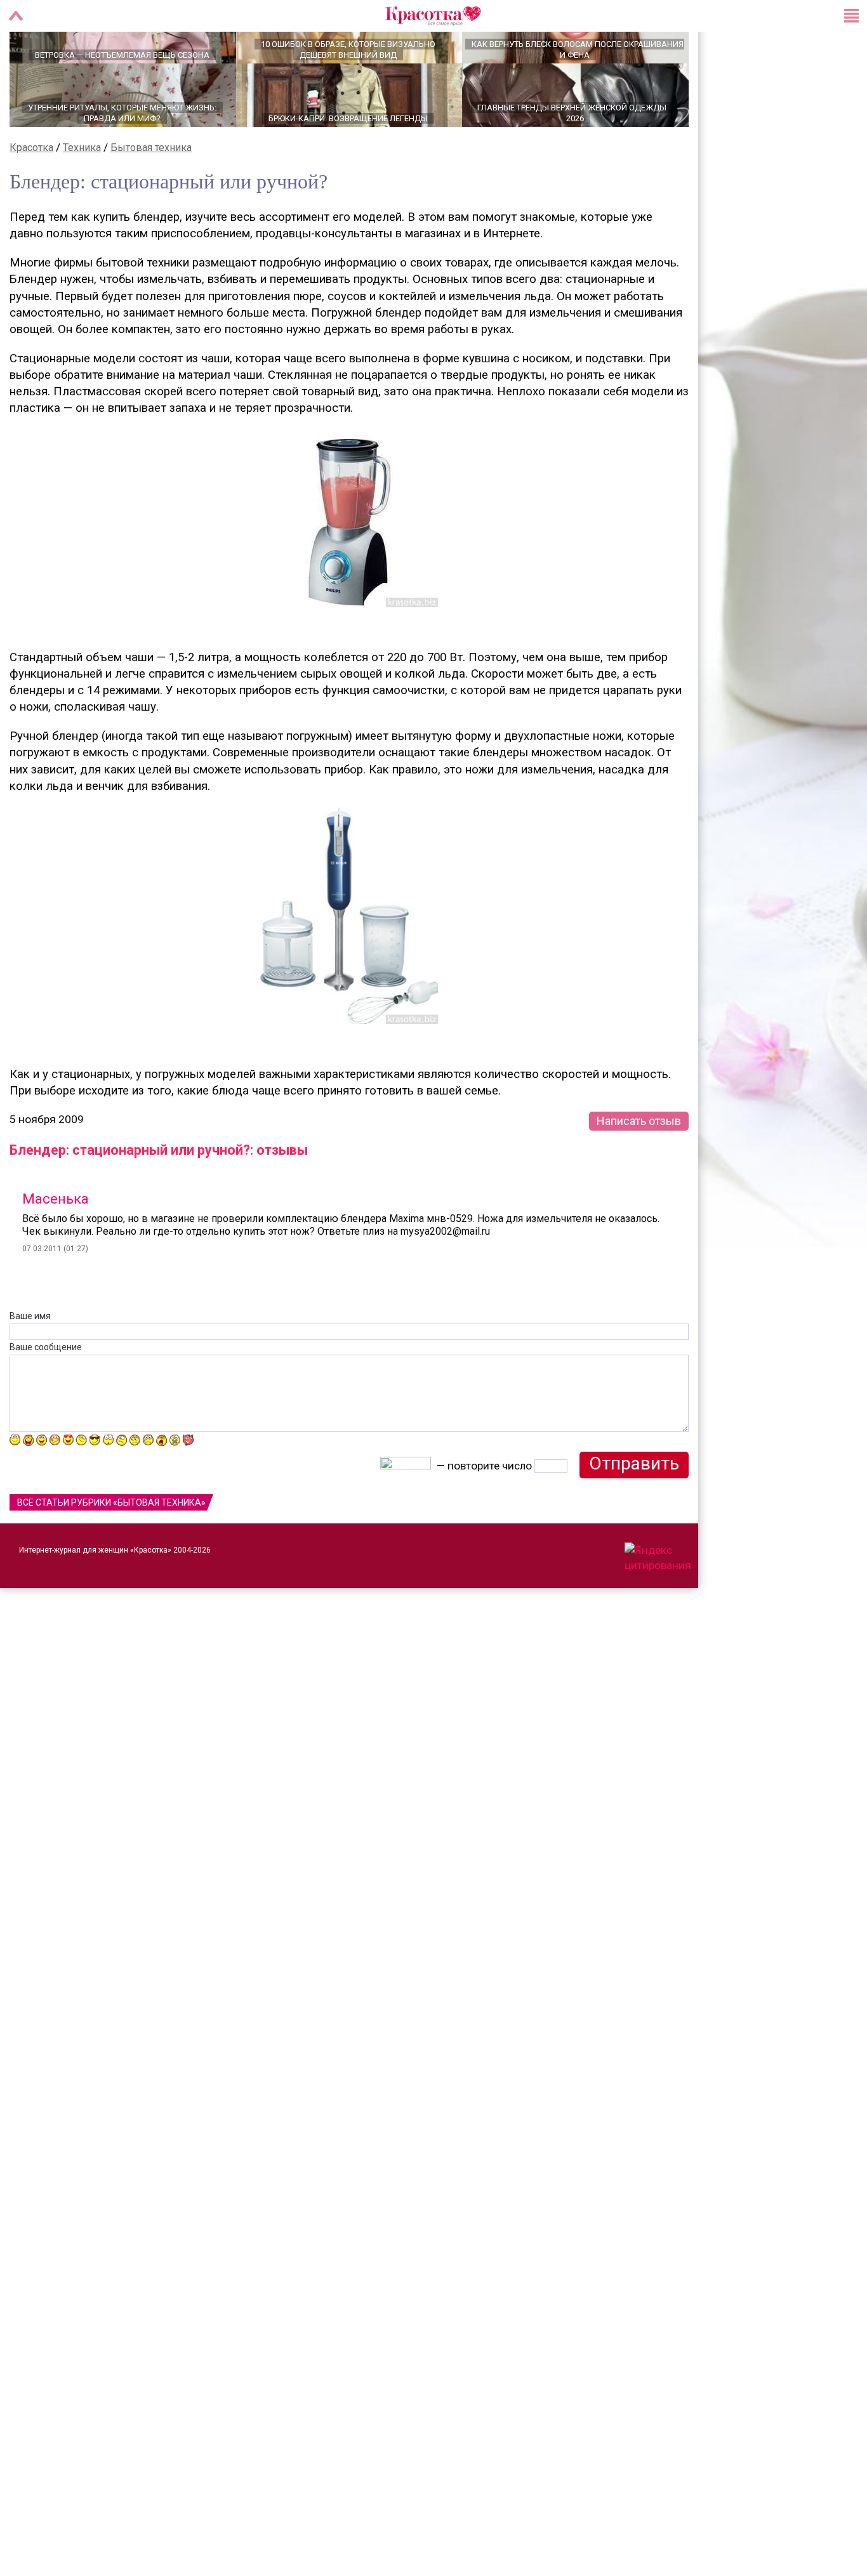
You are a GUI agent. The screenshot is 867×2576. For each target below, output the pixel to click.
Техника (82, 192)
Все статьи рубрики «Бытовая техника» (111, 1547)
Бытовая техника (151, 192)
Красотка (31, 192)
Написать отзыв (639, 1165)
